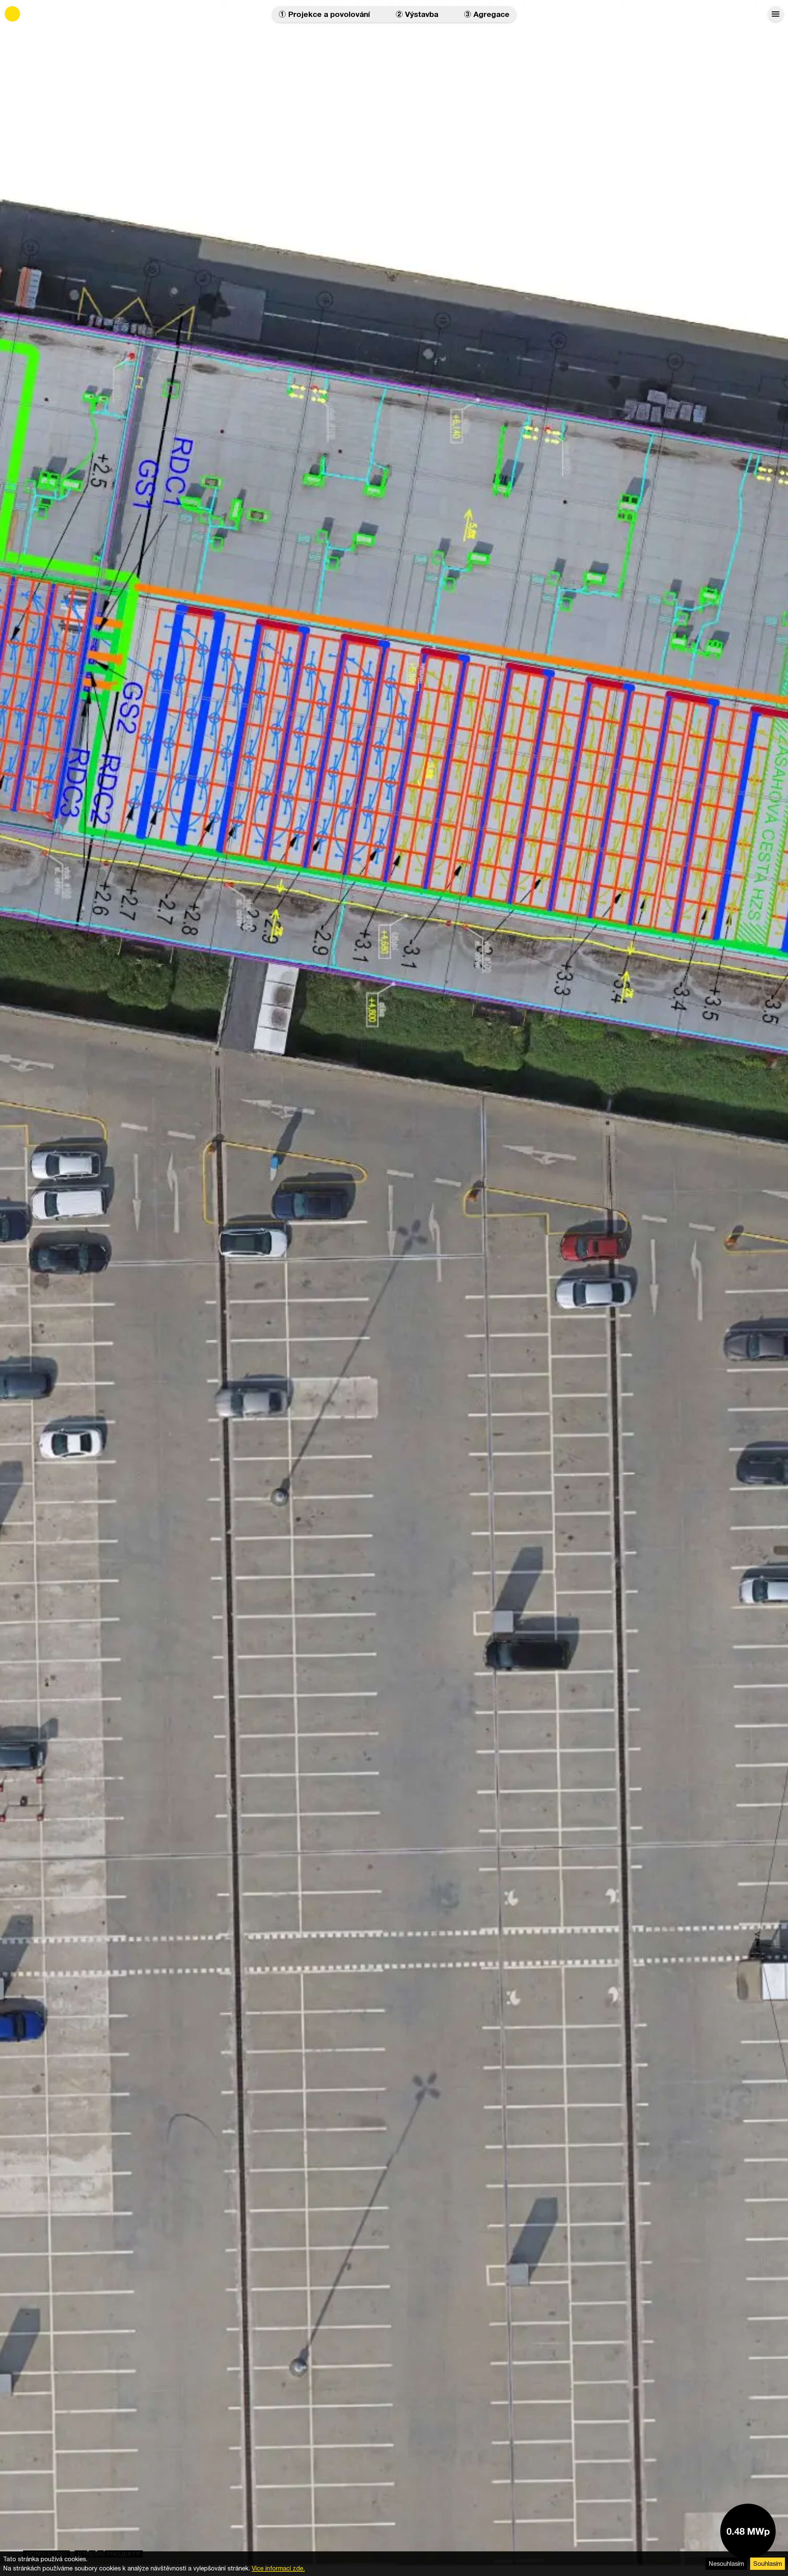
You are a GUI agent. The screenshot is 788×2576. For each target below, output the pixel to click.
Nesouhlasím (726, 2564)
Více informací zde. (278, 2568)
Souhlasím (768, 2564)
